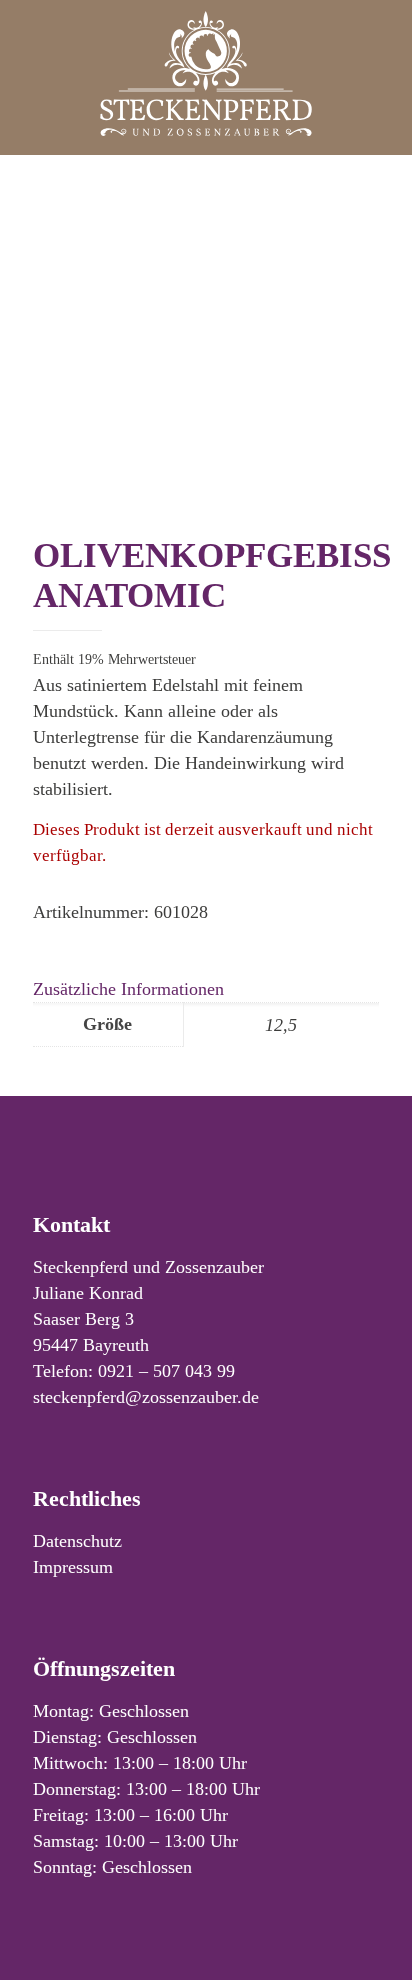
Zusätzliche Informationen (128, 989)
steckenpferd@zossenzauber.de (146, 1397)
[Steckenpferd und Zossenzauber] (206, 72)
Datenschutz (77, 1541)
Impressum (73, 1567)
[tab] (206, 989)
